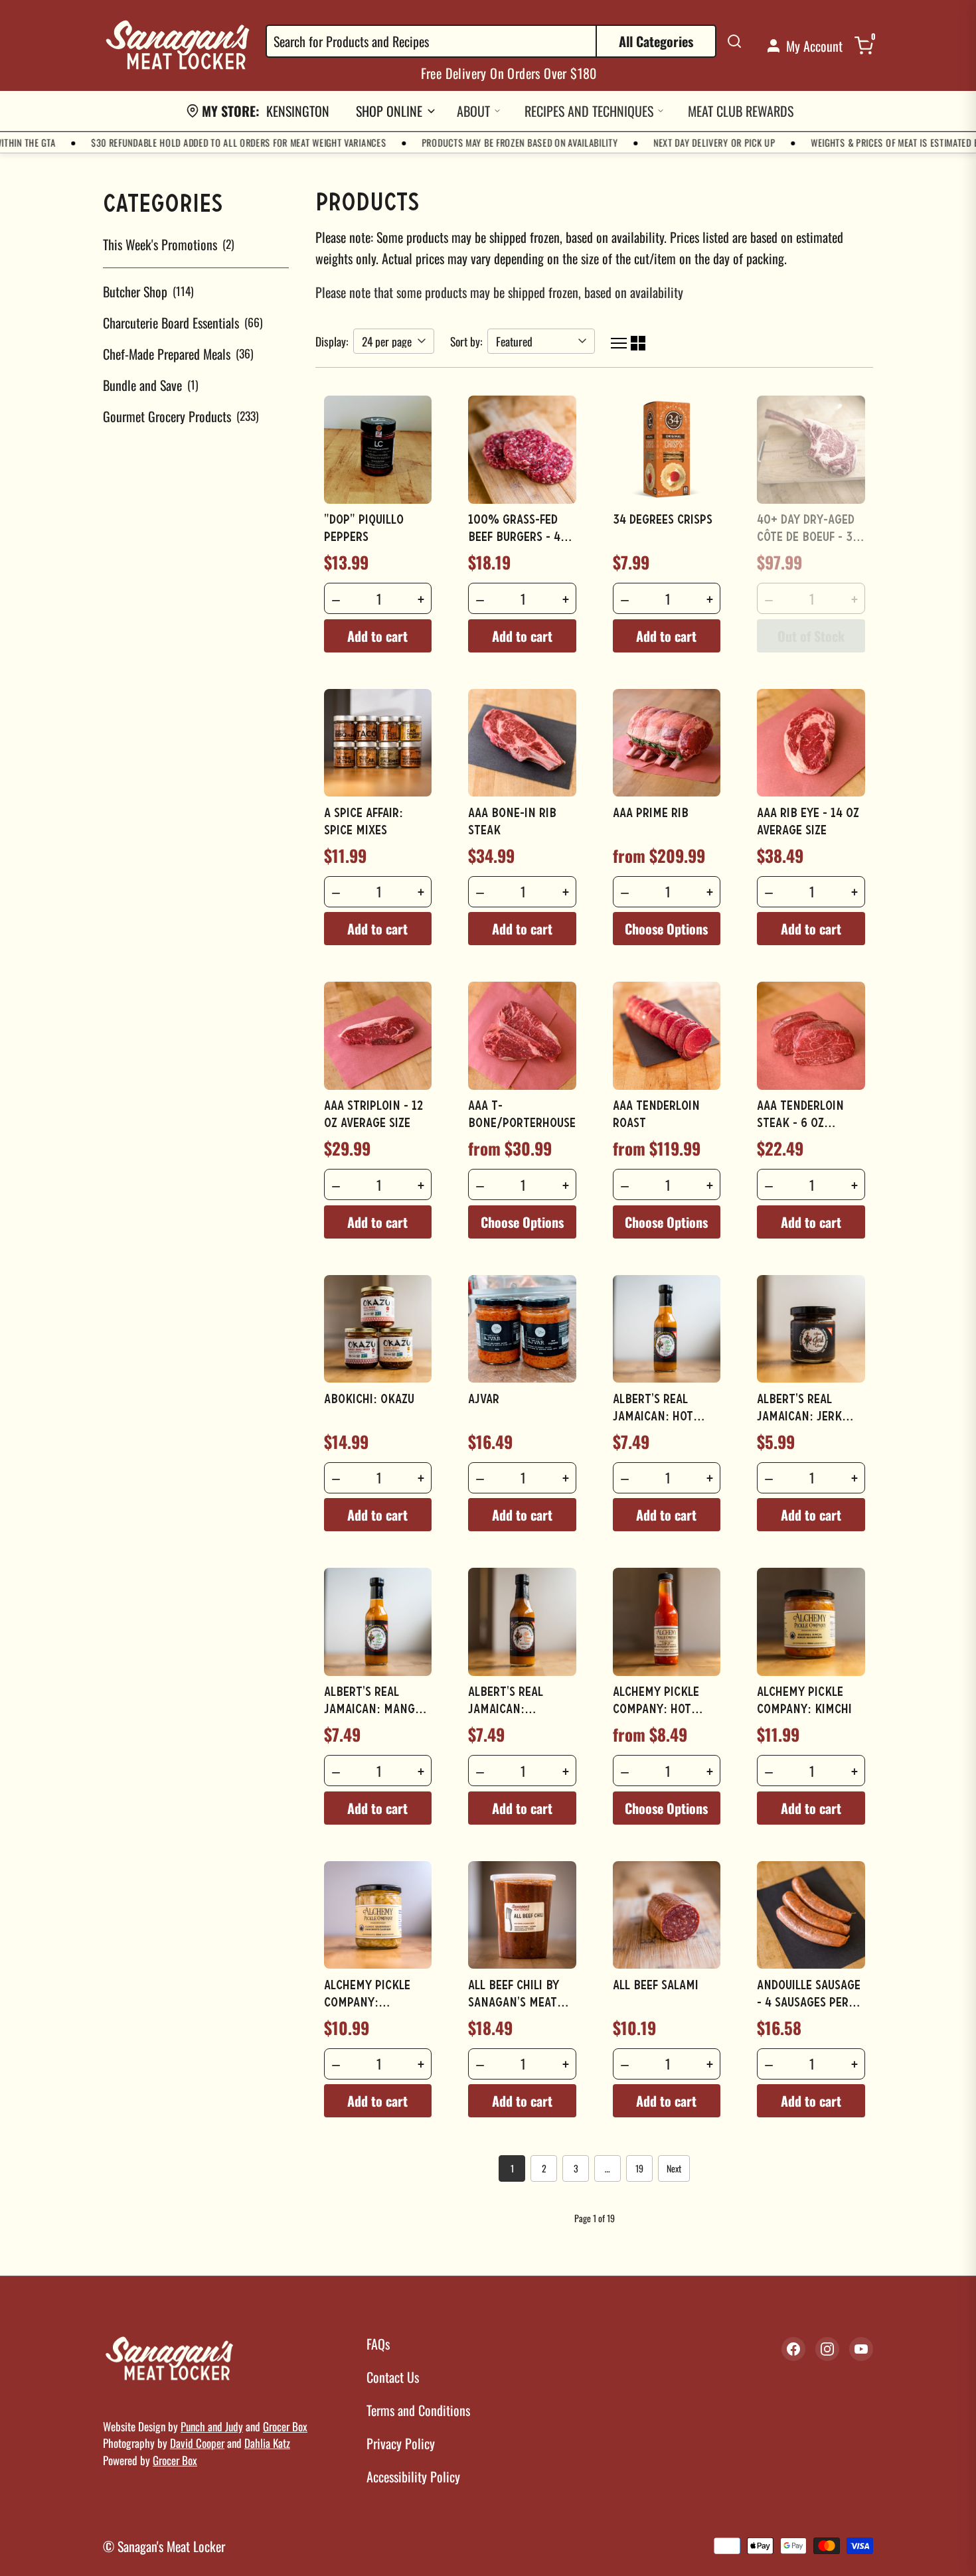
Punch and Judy (212, 2426)
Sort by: (466, 341)
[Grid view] (638, 341)
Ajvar (484, 1400)
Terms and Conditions (418, 2410)
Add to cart (377, 636)
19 (639, 2168)
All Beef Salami (656, 1986)
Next (674, 2168)
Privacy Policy (401, 2443)
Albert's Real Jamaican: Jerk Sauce (799, 1417)
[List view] (619, 341)
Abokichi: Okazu (369, 1400)
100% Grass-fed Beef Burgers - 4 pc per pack (514, 538)
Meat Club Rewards (741, 111)
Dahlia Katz (267, 2443)
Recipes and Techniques (589, 111)
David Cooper (197, 2443)
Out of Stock (811, 636)
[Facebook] (793, 2349)
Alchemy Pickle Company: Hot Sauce (656, 1710)
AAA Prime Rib (651, 814)
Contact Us (393, 2377)
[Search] (734, 41)
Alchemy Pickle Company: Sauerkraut (367, 2003)
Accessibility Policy (413, 2476)
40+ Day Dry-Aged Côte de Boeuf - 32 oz (808, 538)
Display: (332, 341)
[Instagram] (827, 2349)
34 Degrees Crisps (663, 520)
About (473, 111)
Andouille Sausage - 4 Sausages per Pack (809, 2003)
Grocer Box (285, 2426)
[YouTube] (861, 2349)
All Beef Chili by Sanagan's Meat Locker (514, 2003)
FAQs (378, 2344)
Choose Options (666, 929)
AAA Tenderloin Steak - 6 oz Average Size (800, 1124)
